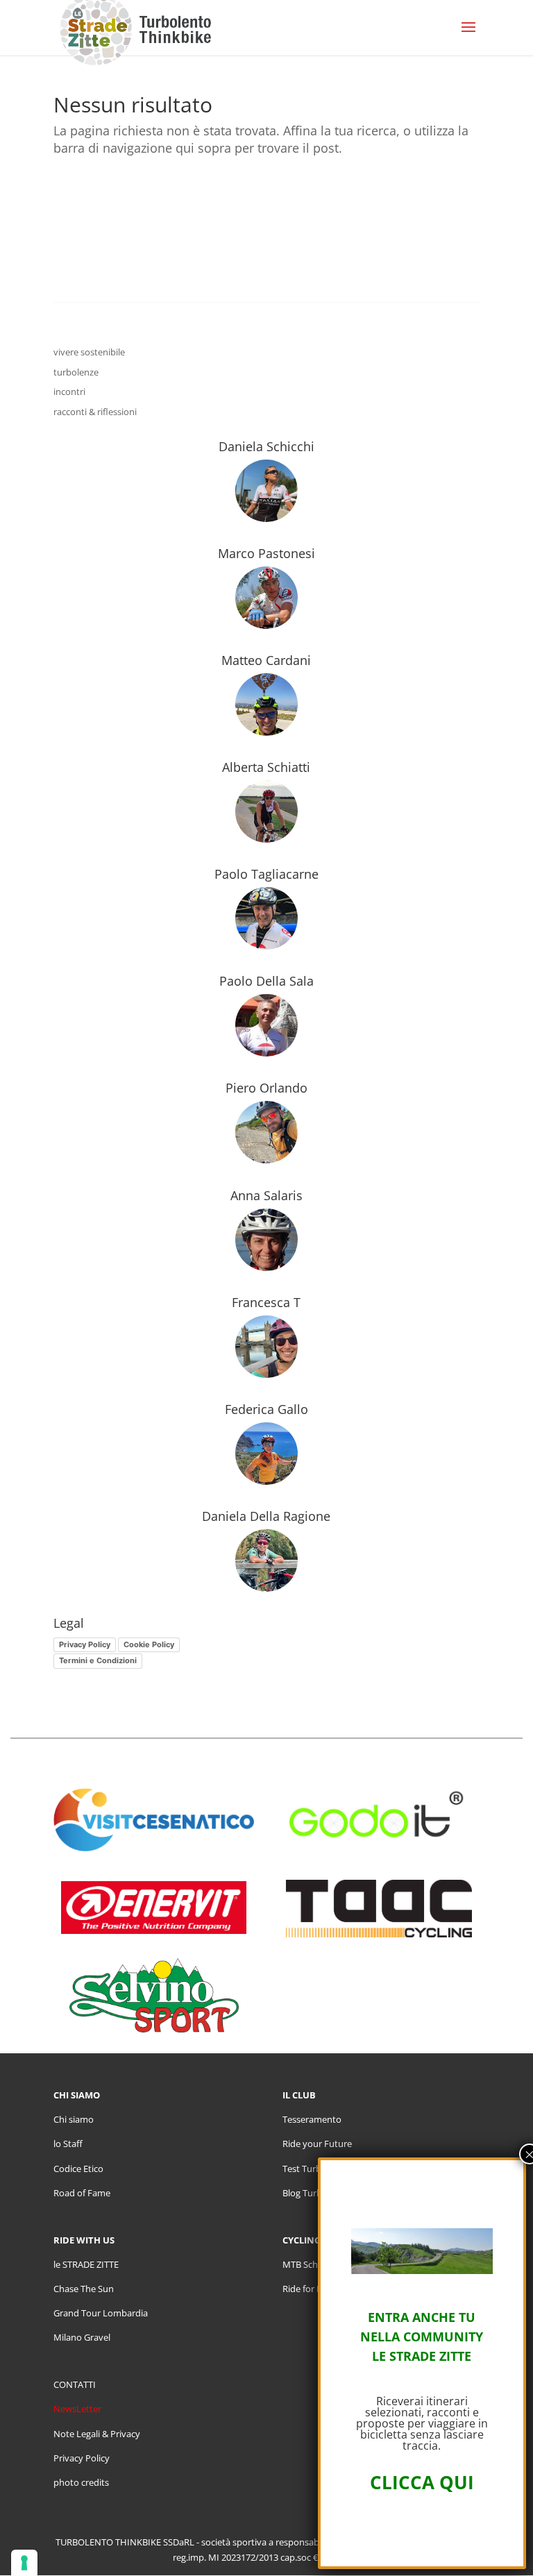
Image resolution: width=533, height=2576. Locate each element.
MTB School (307, 2264)
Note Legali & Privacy (97, 2434)
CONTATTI (75, 2384)
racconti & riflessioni (95, 412)
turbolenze (76, 372)
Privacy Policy (85, 1644)
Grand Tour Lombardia (101, 2313)
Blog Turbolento (316, 2193)
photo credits (81, 2482)
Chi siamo (74, 2119)
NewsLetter (77, 2409)
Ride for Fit (305, 2289)
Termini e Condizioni (98, 1660)
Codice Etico (78, 2169)
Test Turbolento (315, 2169)
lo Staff (68, 2144)
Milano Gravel (82, 2337)
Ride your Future (317, 2144)
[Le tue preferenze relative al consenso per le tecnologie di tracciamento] (24, 2563)
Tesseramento (312, 2119)
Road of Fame (82, 2193)
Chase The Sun (84, 2289)
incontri (69, 392)
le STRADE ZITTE (86, 2264)
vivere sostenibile (89, 352)
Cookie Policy (149, 1644)
